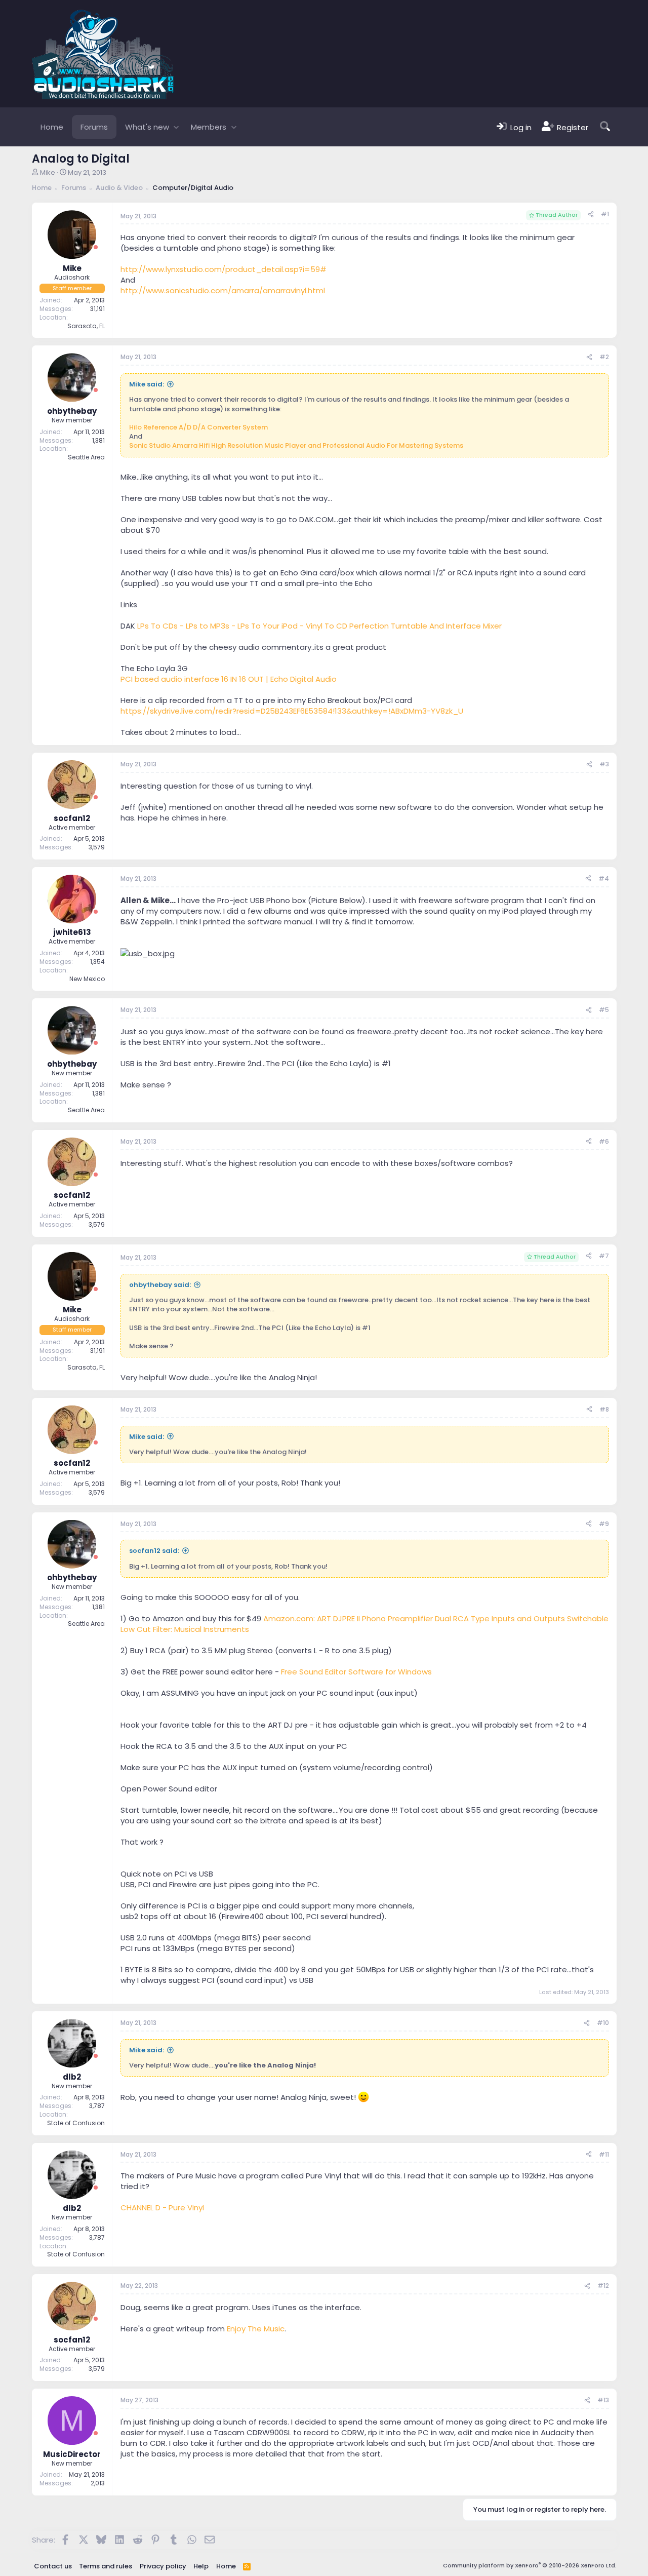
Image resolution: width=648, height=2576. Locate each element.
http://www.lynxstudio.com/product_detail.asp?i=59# (224, 269)
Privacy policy (163, 2566)
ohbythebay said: (160, 1285)
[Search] (605, 127)
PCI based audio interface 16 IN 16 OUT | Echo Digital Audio (229, 679)
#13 (603, 2400)
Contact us (53, 2566)
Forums (94, 127)
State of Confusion (76, 2123)
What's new (147, 127)
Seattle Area (86, 457)
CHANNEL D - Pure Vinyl (162, 2208)
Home (52, 127)
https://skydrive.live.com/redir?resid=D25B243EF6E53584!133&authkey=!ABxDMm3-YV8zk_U (292, 711)
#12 (603, 2286)
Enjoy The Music (256, 2329)
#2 (604, 357)
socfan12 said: (154, 1551)
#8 (604, 1409)
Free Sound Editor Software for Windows (356, 1672)
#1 (605, 214)
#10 (603, 2023)
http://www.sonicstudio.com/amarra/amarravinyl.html (223, 290)
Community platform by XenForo (530, 2565)
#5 (604, 1010)
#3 (604, 764)
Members (209, 127)
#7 (604, 1256)
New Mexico (87, 979)
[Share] (591, 214)
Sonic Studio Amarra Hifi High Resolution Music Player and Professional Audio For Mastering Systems (296, 445)
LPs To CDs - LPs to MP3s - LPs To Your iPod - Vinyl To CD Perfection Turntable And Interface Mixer (319, 626)
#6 (604, 1141)
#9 (604, 1524)
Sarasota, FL (86, 326)
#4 (604, 879)
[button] (176, 127)
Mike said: (147, 384)
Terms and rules (106, 2566)
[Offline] (96, 247)
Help (201, 2566)
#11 (604, 2154)
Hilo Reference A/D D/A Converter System (198, 427)
